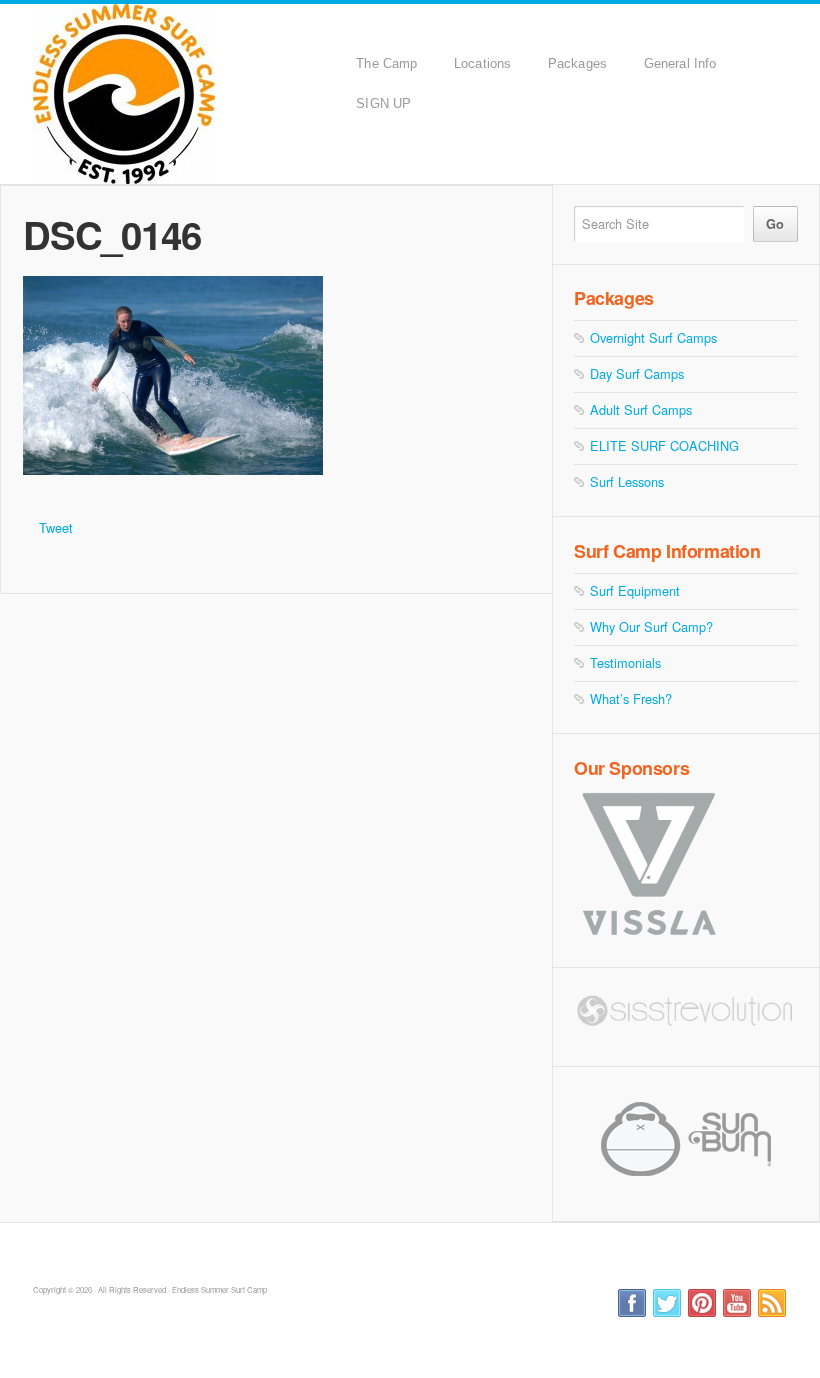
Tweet (56, 527)
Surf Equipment (635, 590)
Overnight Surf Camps (653, 337)
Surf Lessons (627, 481)
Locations (482, 63)
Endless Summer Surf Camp (189, 94)
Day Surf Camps (637, 373)
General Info (680, 63)
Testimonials (625, 662)
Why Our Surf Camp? (651, 626)
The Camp (386, 63)
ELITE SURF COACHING (664, 445)
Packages (577, 63)
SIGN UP (383, 103)
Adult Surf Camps (641, 409)
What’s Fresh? (631, 698)
